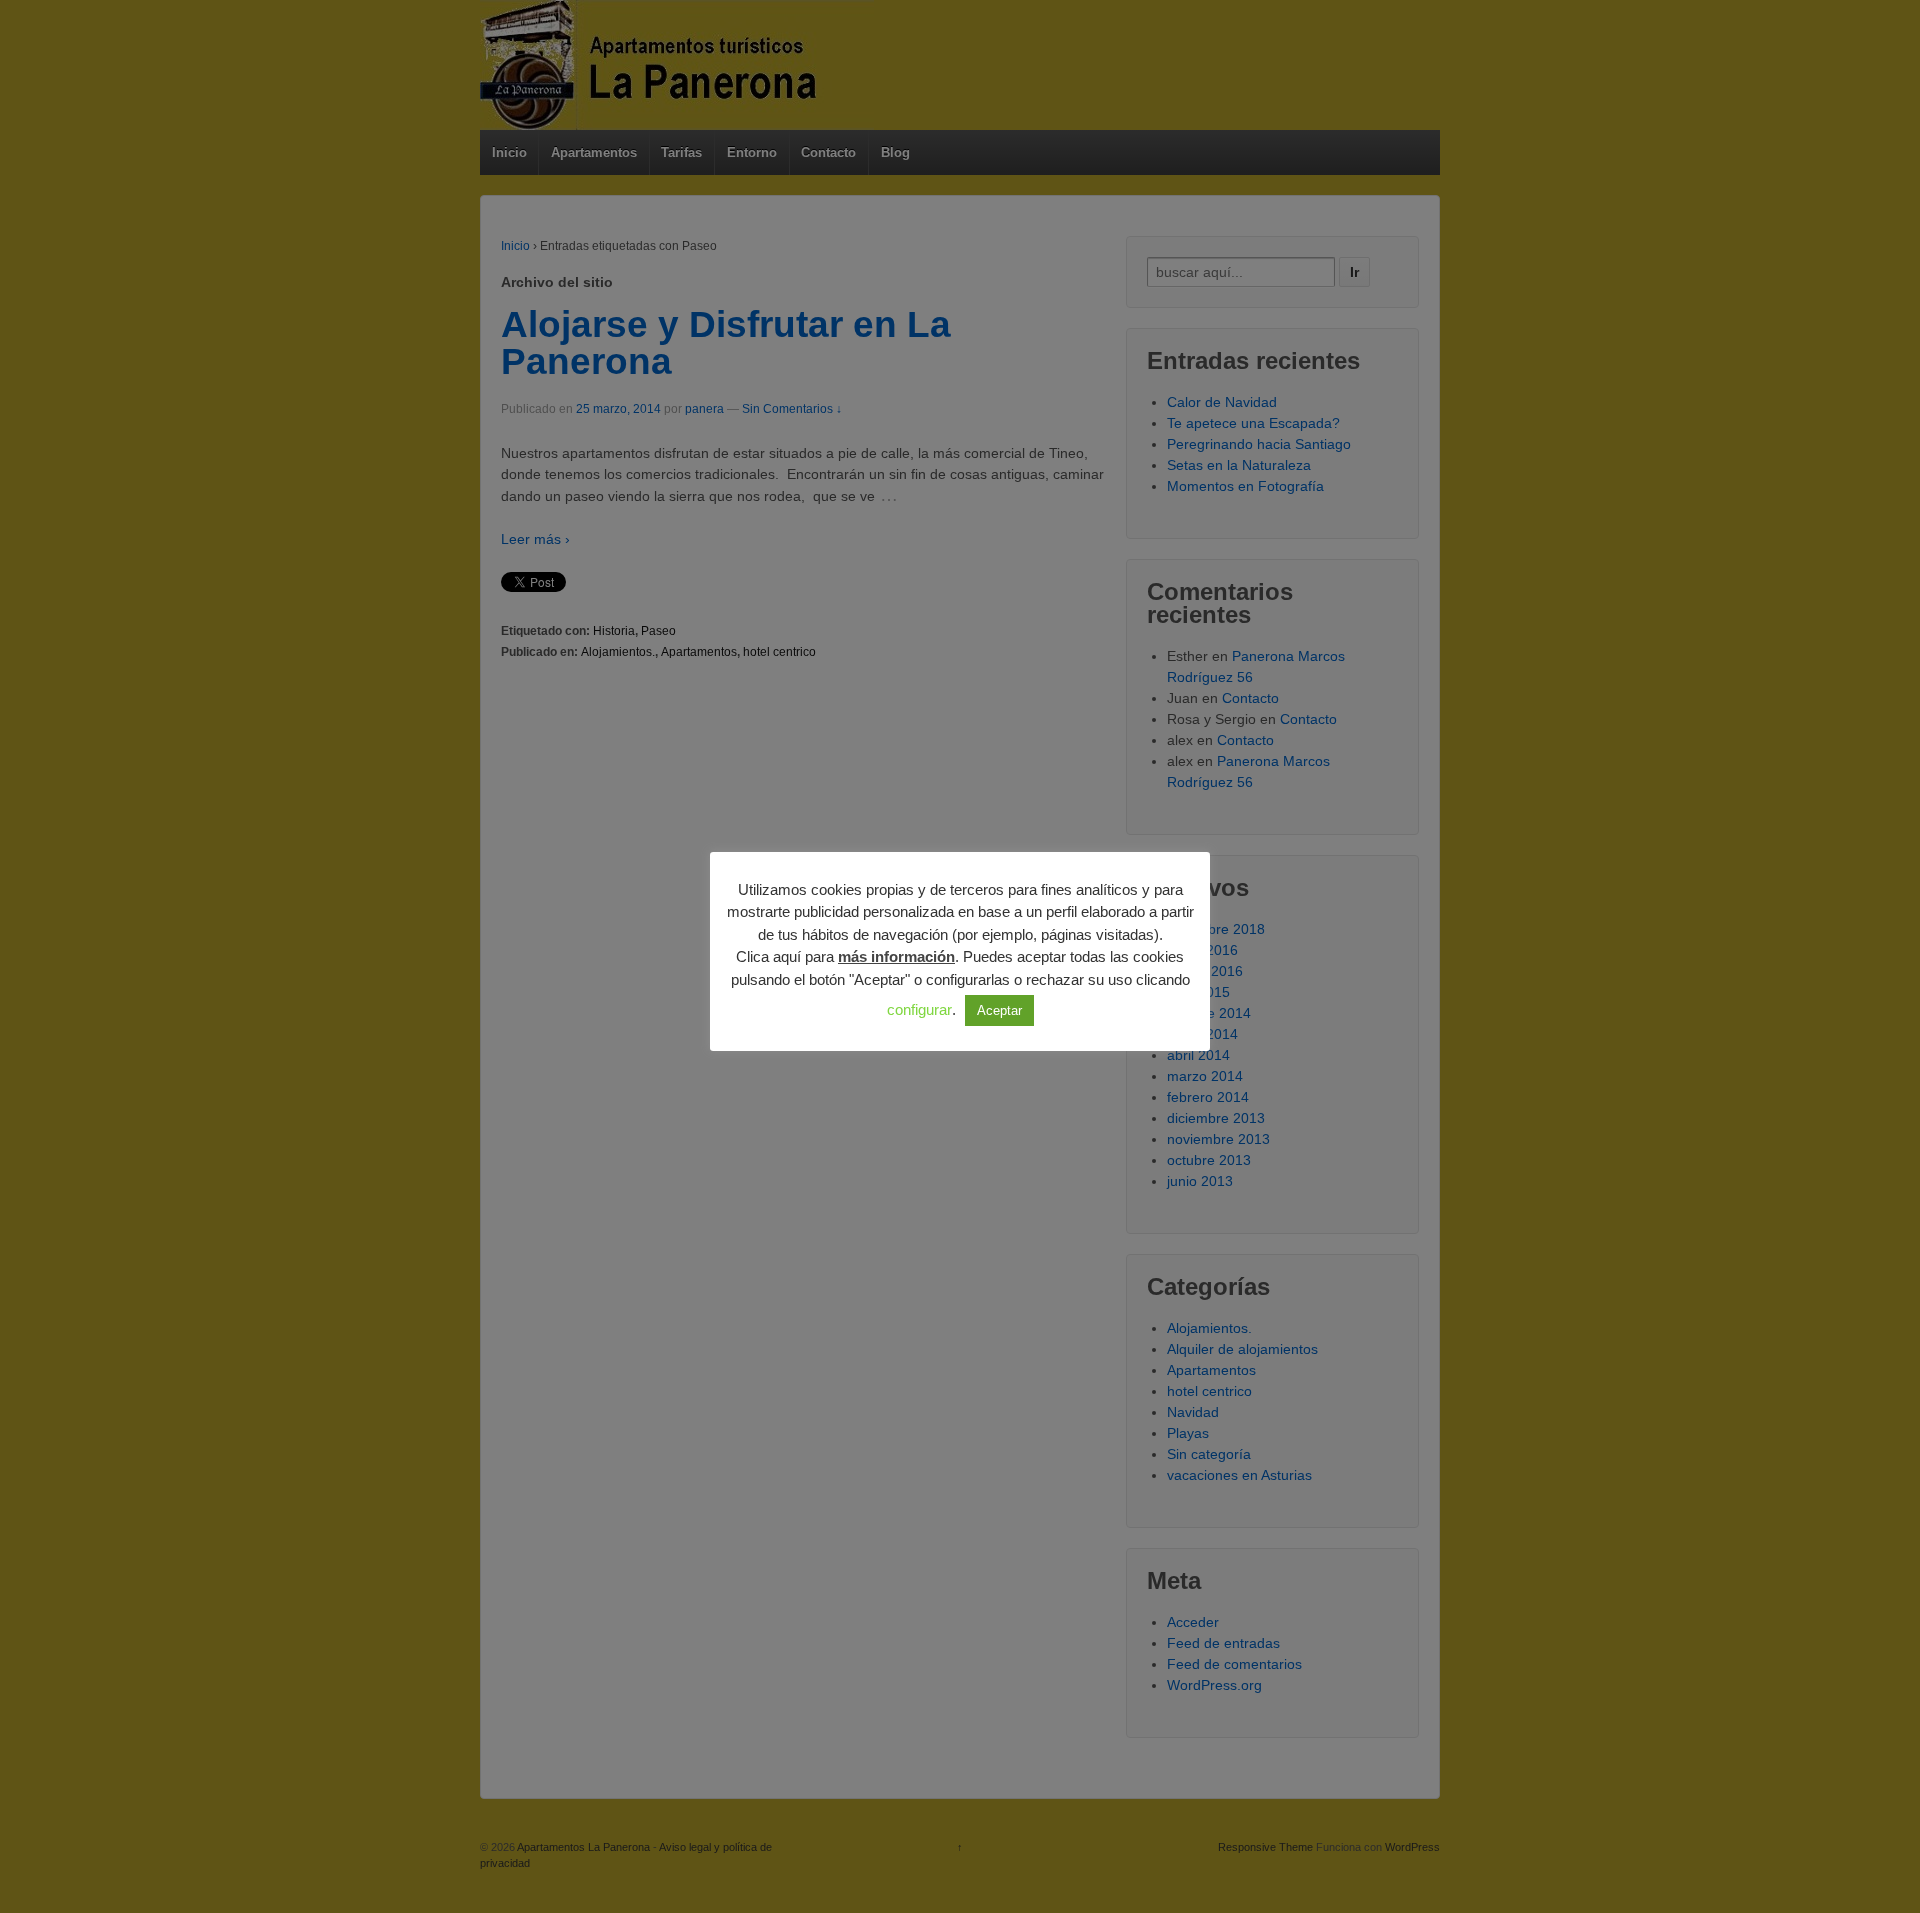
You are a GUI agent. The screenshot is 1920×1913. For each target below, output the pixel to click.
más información (896, 956)
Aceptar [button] (999, 1010)
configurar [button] (919, 1009)
